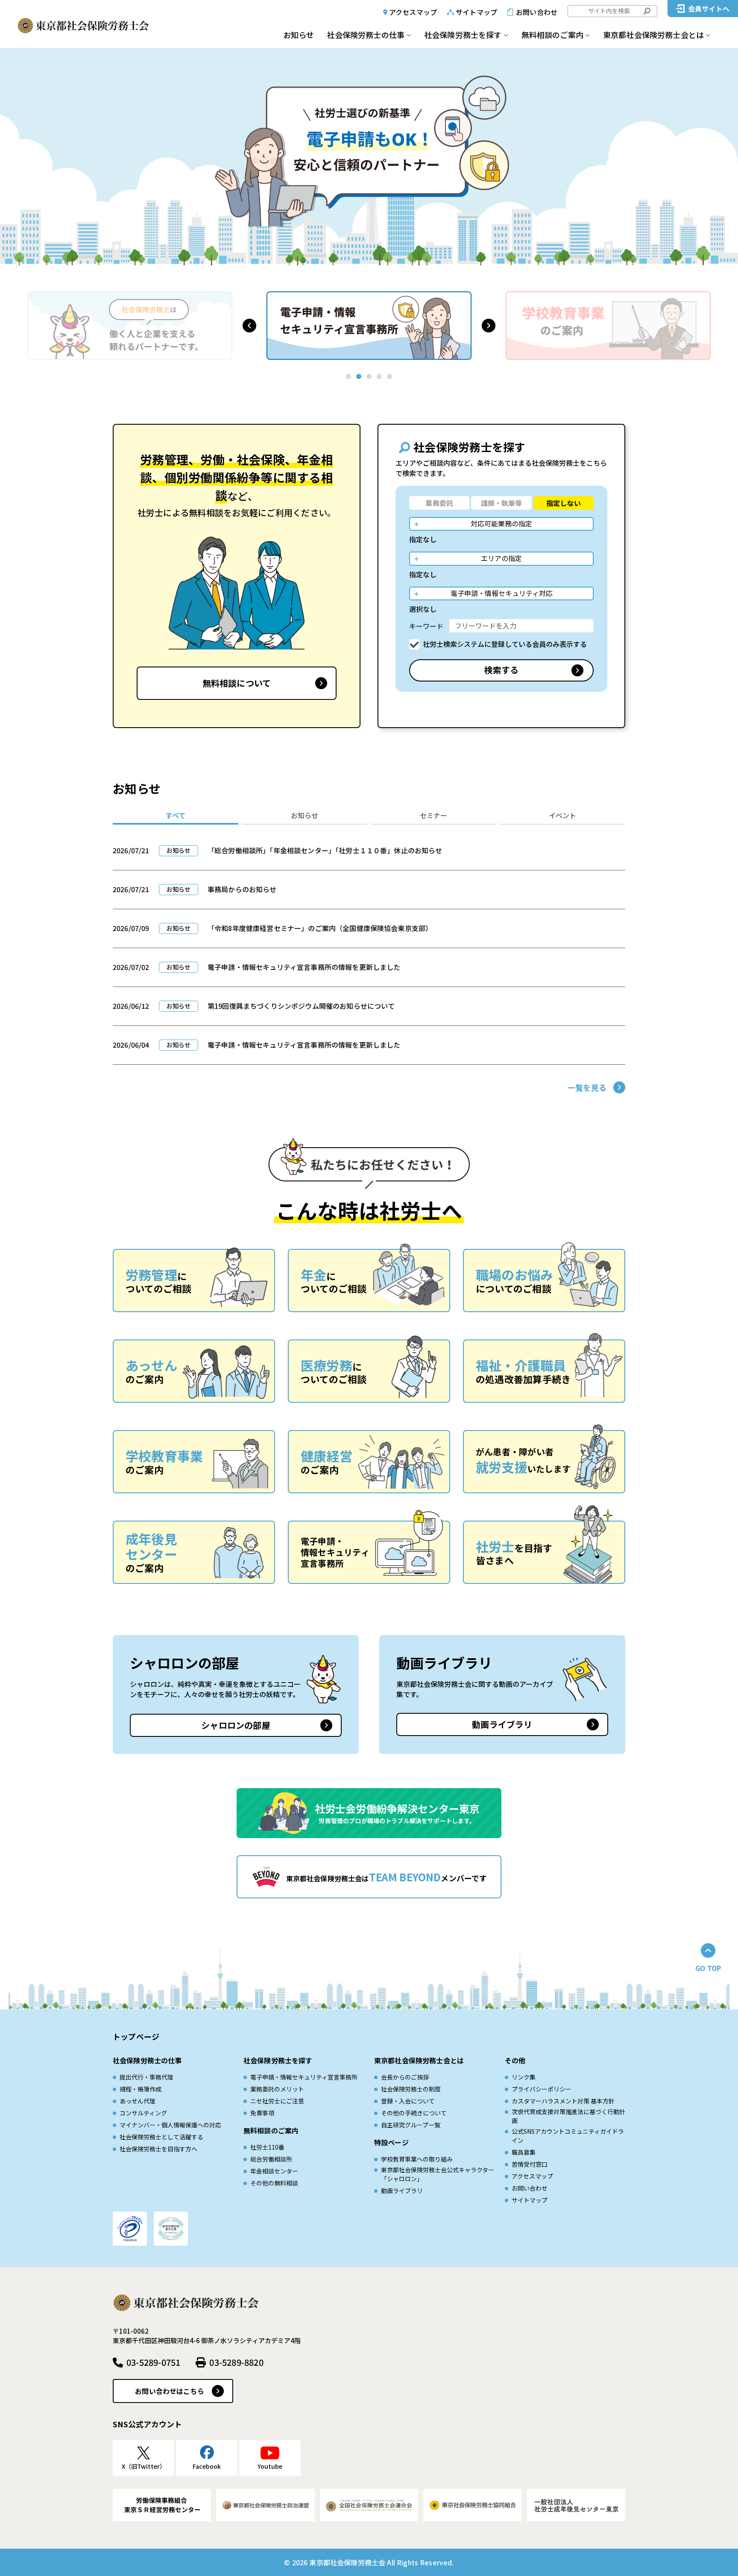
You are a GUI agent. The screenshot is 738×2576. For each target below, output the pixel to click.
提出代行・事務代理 (146, 2077)
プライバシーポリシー (542, 2089)
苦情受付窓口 (530, 2164)
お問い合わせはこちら (170, 2391)
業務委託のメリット (277, 2089)
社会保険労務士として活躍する (161, 2137)
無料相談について (237, 683)
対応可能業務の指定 (501, 523)
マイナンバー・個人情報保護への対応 (170, 2125)
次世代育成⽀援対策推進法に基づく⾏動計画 (568, 2116)
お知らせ (299, 35)
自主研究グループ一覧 (411, 2125)
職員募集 (524, 2152)
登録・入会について (408, 2101)
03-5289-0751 (153, 2362)
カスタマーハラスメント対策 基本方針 (563, 2101)
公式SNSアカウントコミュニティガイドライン (568, 2136)
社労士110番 (267, 2147)
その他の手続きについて (414, 2113)
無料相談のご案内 (552, 35)
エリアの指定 (501, 558)
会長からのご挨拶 (405, 2077)
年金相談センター (274, 2171)
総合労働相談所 (271, 2159)
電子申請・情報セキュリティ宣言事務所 (304, 2077)
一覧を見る (587, 1087)
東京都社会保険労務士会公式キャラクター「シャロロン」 (438, 2174)
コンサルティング (143, 2113)
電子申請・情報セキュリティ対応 (502, 593)
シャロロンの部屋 (236, 1725)
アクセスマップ (413, 12)
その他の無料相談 (274, 2183)
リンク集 (524, 2077)
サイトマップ (476, 12)
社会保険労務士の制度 (411, 2089)
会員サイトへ (709, 9)
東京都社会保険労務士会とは (653, 35)
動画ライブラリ (502, 1724)
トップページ (136, 2036)
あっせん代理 (138, 2101)
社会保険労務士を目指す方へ (158, 2149)
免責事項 (262, 2113)
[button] (249, 326)
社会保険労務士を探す (463, 35)
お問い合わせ (537, 12)
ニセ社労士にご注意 (277, 2101)
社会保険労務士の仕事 (366, 35)
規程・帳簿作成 (141, 2089)
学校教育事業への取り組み (417, 2159)
